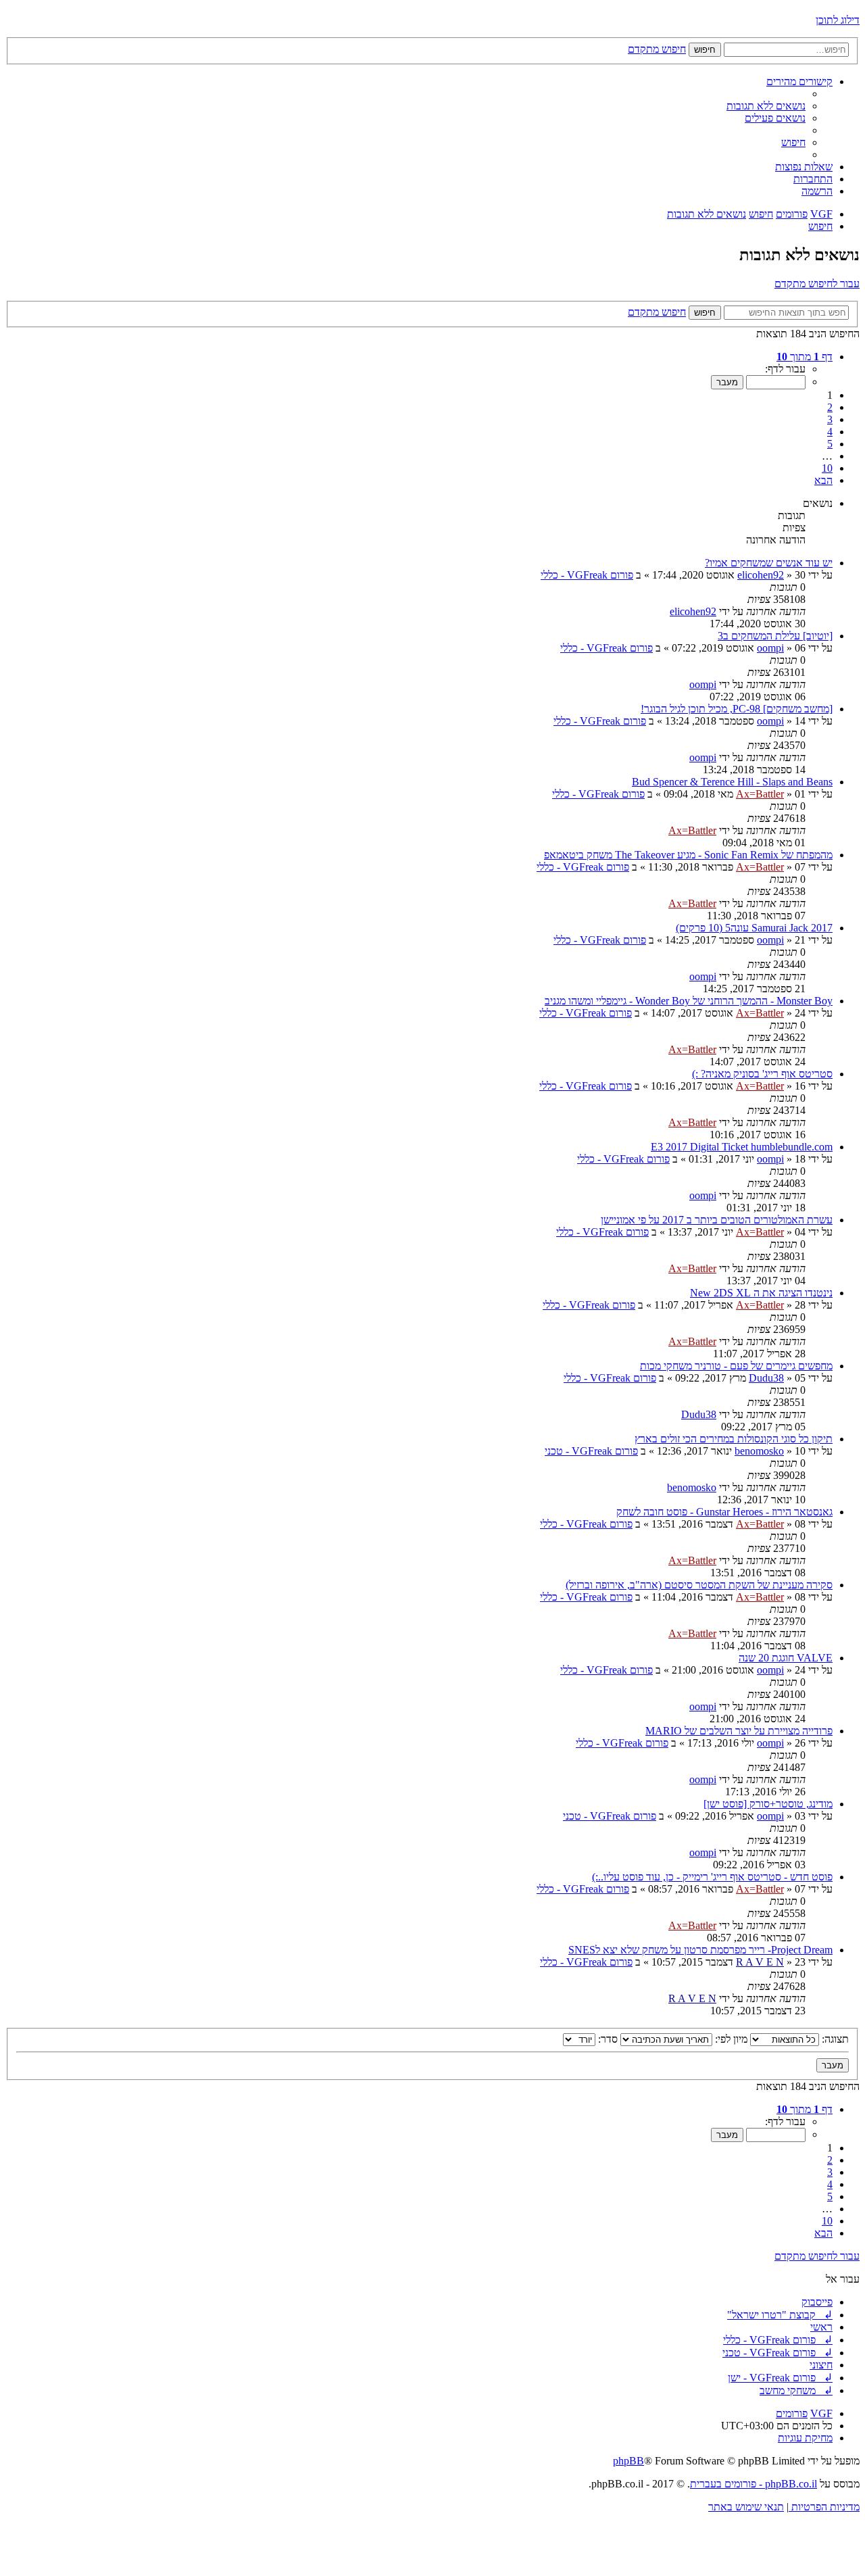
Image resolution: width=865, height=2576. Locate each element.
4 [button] (830, 432)
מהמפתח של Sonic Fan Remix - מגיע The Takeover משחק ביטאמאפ (688, 855)
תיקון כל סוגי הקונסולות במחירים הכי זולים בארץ (734, 1439)
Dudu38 (766, 1378)
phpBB (628, 2461)
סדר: (607, 2039)
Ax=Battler (760, 794)
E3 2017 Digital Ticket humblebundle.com (742, 1147)
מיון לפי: (730, 2039)
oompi (770, 648)
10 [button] (827, 468)
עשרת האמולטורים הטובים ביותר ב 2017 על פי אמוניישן (717, 1220)
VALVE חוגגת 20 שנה (786, 1658)
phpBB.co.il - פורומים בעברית (753, 2484)
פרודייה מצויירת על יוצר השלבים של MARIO (739, 1731)
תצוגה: (834, 2039)
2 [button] (830, 407)
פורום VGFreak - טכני (591, 1451)
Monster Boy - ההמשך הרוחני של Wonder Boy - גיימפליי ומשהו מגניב (689, 1001)
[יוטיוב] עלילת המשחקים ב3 (775, 636)
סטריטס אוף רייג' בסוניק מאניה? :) (762, 1074)
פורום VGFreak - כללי (587, 575)
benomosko (759, 1451)
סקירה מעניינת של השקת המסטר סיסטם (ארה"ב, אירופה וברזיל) (699, 1585)
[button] (805, 357)
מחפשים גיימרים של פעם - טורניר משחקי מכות (736, 1366)
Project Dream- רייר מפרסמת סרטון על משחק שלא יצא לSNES (700, 1950)
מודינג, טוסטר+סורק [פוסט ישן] (768, 1804)
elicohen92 (761, 575)
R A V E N (760, 1962)
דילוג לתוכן (838, 20)
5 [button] (830, 444)
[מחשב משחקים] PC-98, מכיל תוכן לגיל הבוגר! (737, 709)
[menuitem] (766, 106)
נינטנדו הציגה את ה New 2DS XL (761, 1293)
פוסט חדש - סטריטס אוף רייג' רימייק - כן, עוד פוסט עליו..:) (712, 1877)
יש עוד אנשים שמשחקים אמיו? (769, 563)
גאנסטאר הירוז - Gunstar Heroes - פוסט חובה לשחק (724, 1512)
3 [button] (830, 419)
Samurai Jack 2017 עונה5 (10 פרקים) (754, 928)
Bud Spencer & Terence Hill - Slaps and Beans (732, 782)
